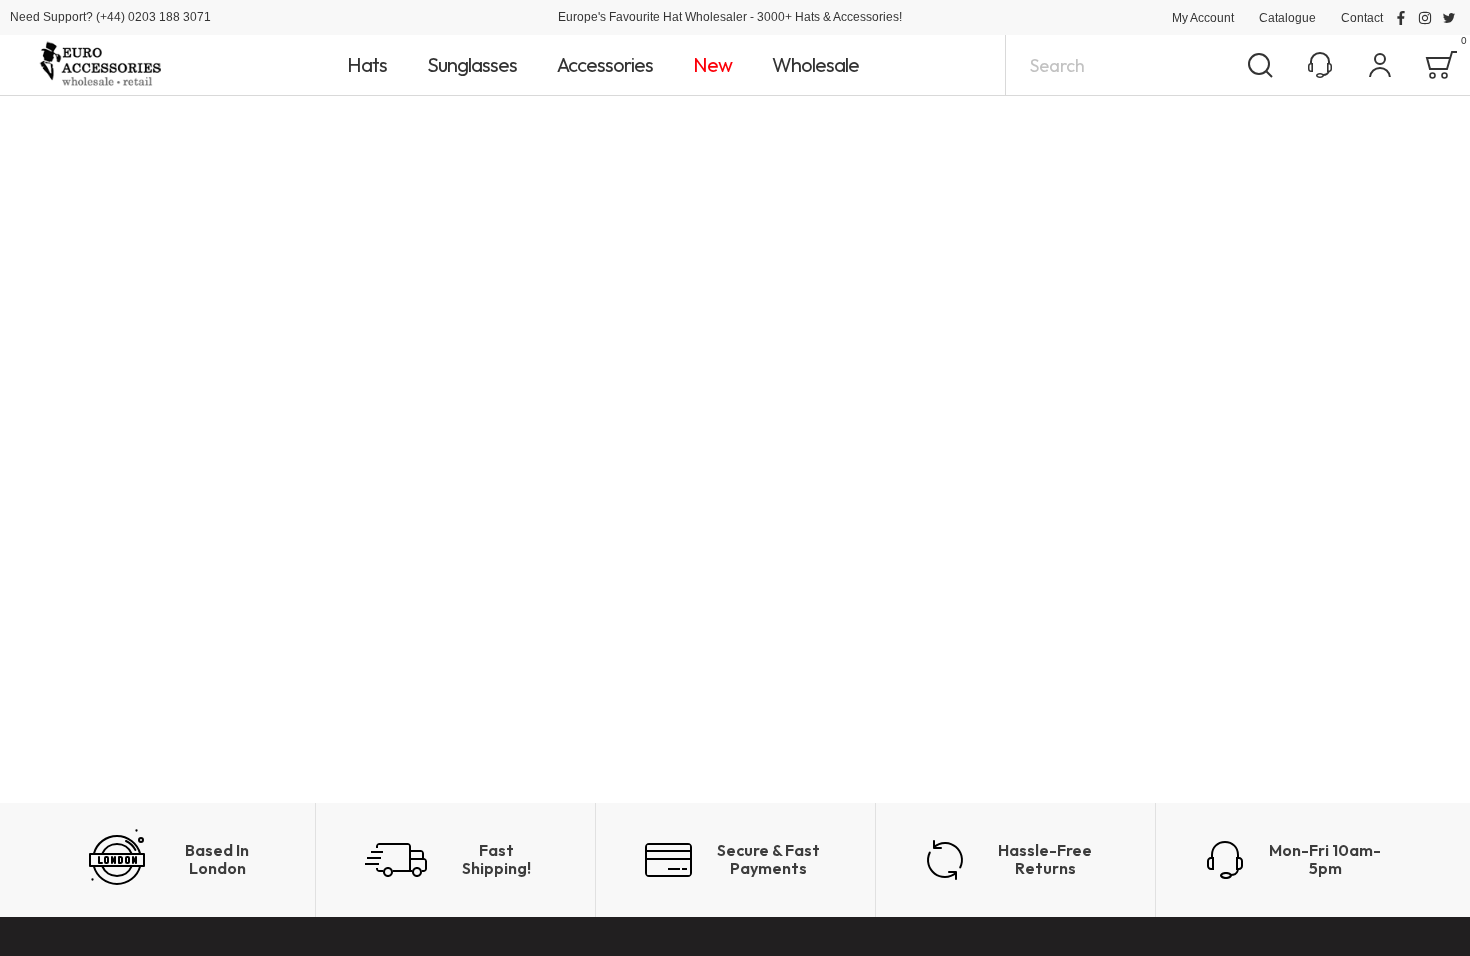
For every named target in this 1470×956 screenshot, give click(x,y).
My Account (1203, 18)
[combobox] (1147, 65)
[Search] (1260, 65)
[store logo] (100, 65)
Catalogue (1287, 18)
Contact (1362, 18)
